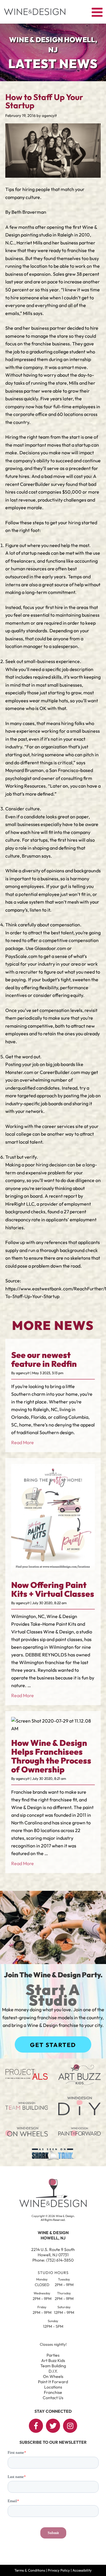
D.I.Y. (53, 2371)
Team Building (53, 2366)
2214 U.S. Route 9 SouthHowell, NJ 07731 (53, 2252)
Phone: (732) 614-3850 (53, 2260)
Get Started (53, 2045)
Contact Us (53, 2398)
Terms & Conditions (30, 2570)
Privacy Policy (59, 2570)
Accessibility (82, 2570)
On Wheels (53, 2376)
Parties (53, 2355)
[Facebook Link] (36, 2426)
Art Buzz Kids (53, 2360)
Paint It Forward (53, 2382)
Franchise (53, 2392)
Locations (53, 2387)
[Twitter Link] (53, 2426)
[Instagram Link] (70, 2426)
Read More (23, 1442)
